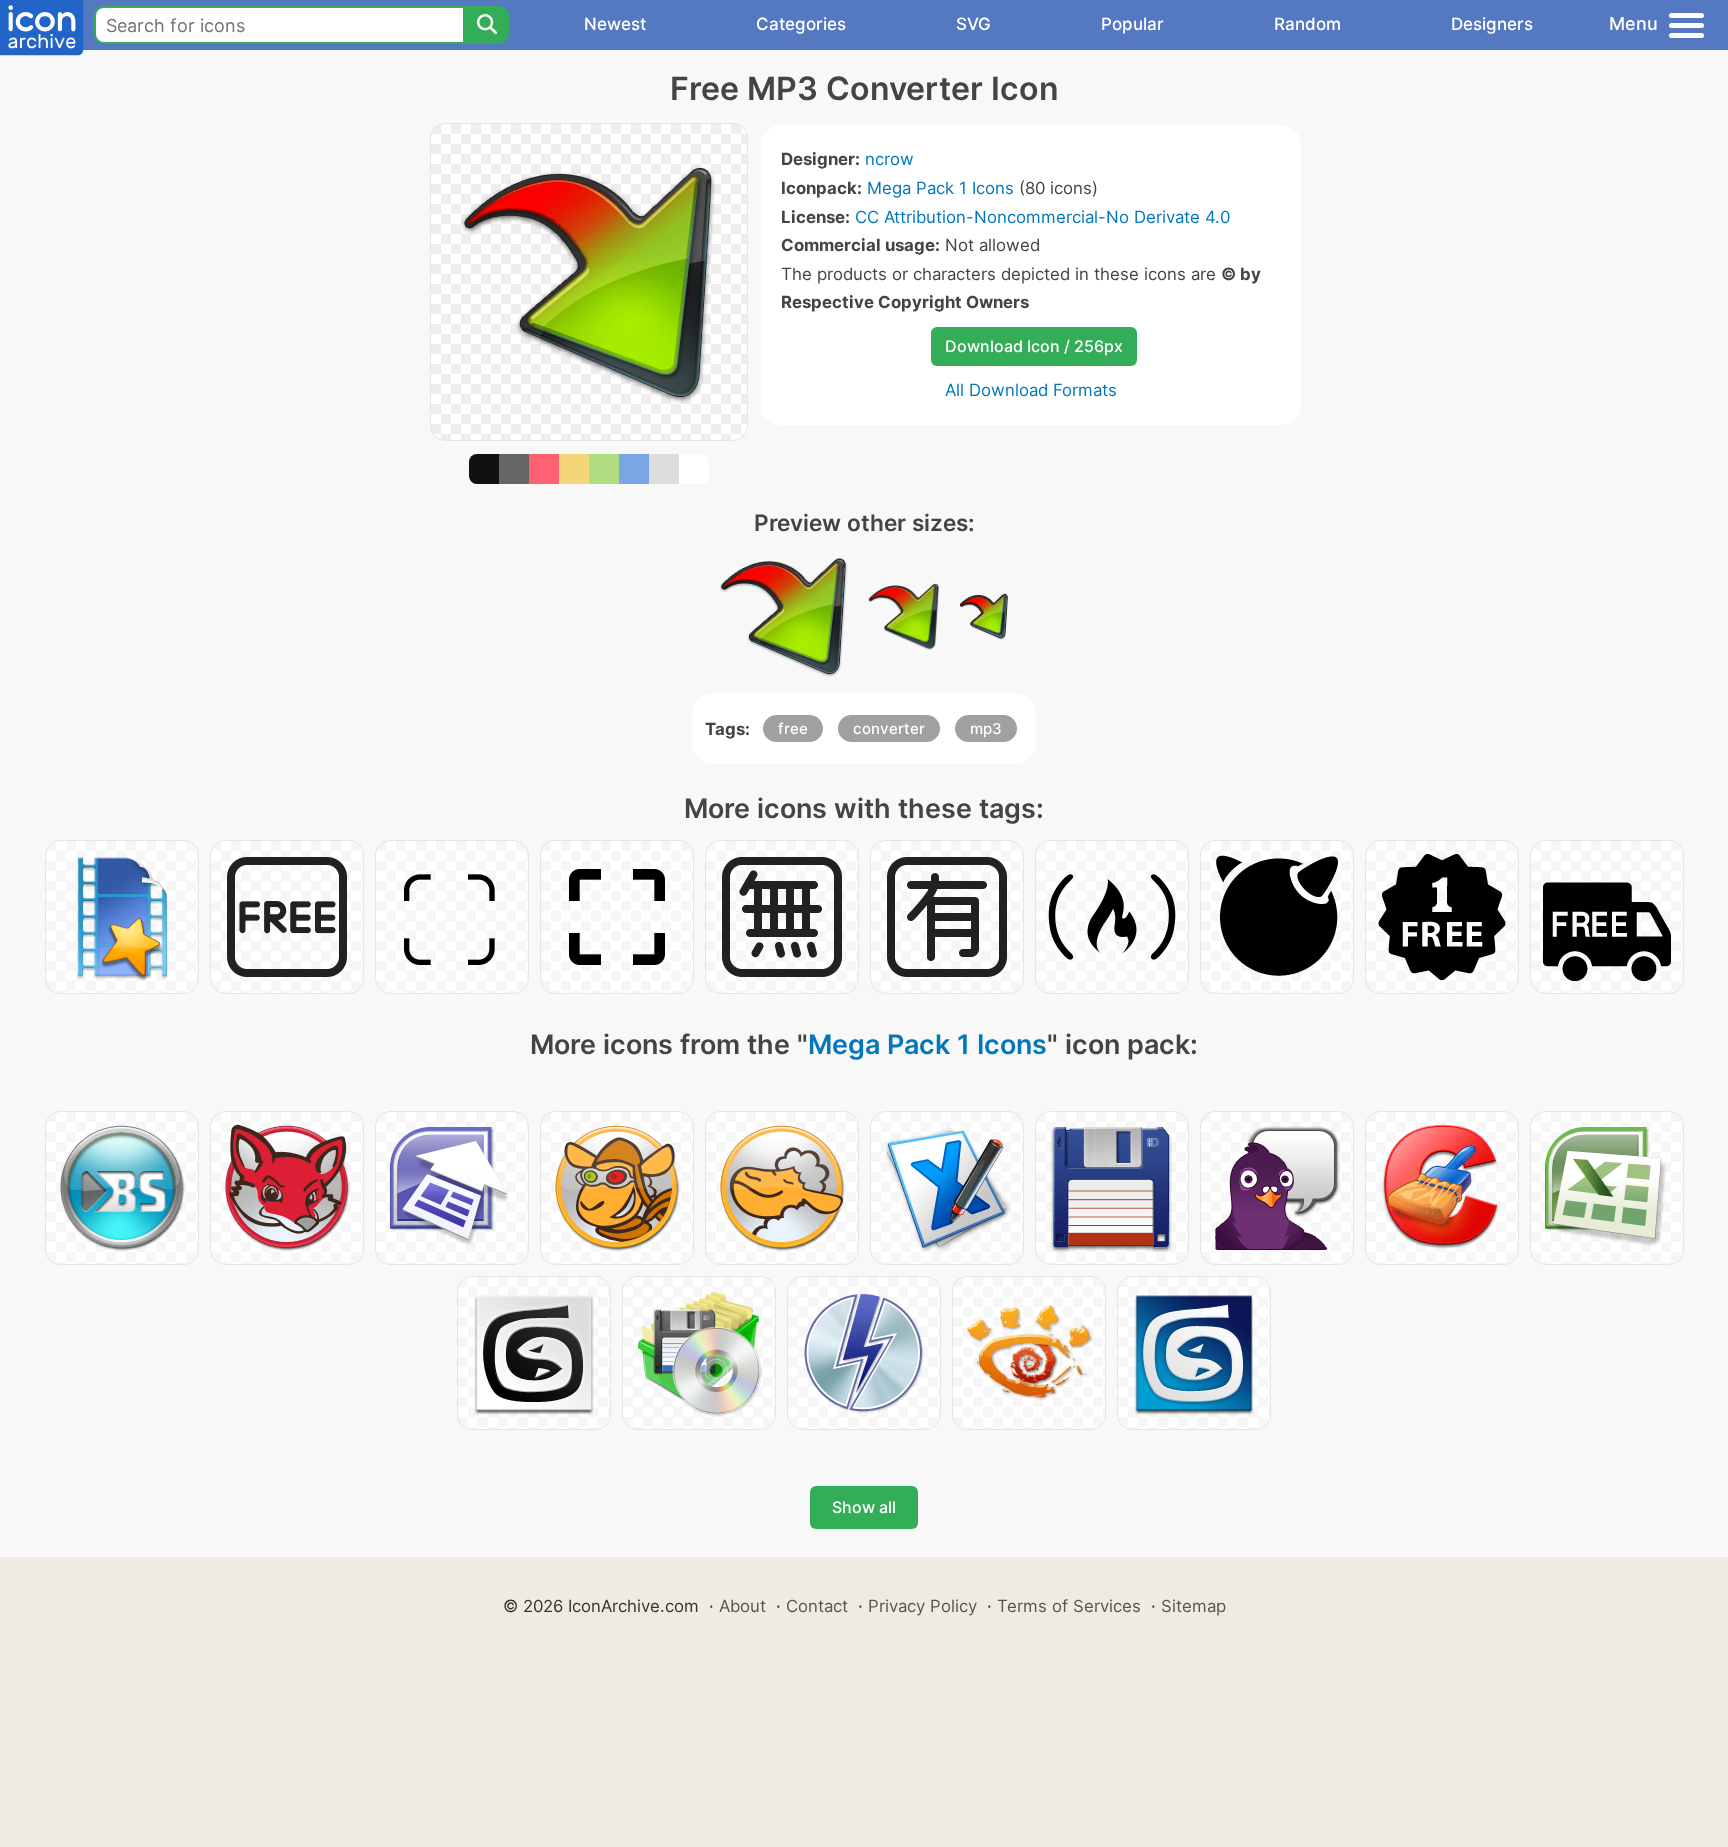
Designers (1492, 24)
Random (1307, 24)
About (742, 1606)
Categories (801, 24)
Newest (615, 24)
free (793, 728)
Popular (1132, 24)
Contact (817, 1606)
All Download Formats (1031, 390)
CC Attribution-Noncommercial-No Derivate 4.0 (1042, 217)
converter (889, 728)
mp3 (986, 728)
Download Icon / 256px (1034, 346)
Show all (864, 1507)
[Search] (486, 25)
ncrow (889, 159)
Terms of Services (1069, 1606)
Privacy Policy (922, 1606)
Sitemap (1193, 1606)
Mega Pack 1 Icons (940, 188)
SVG (973, 24)
